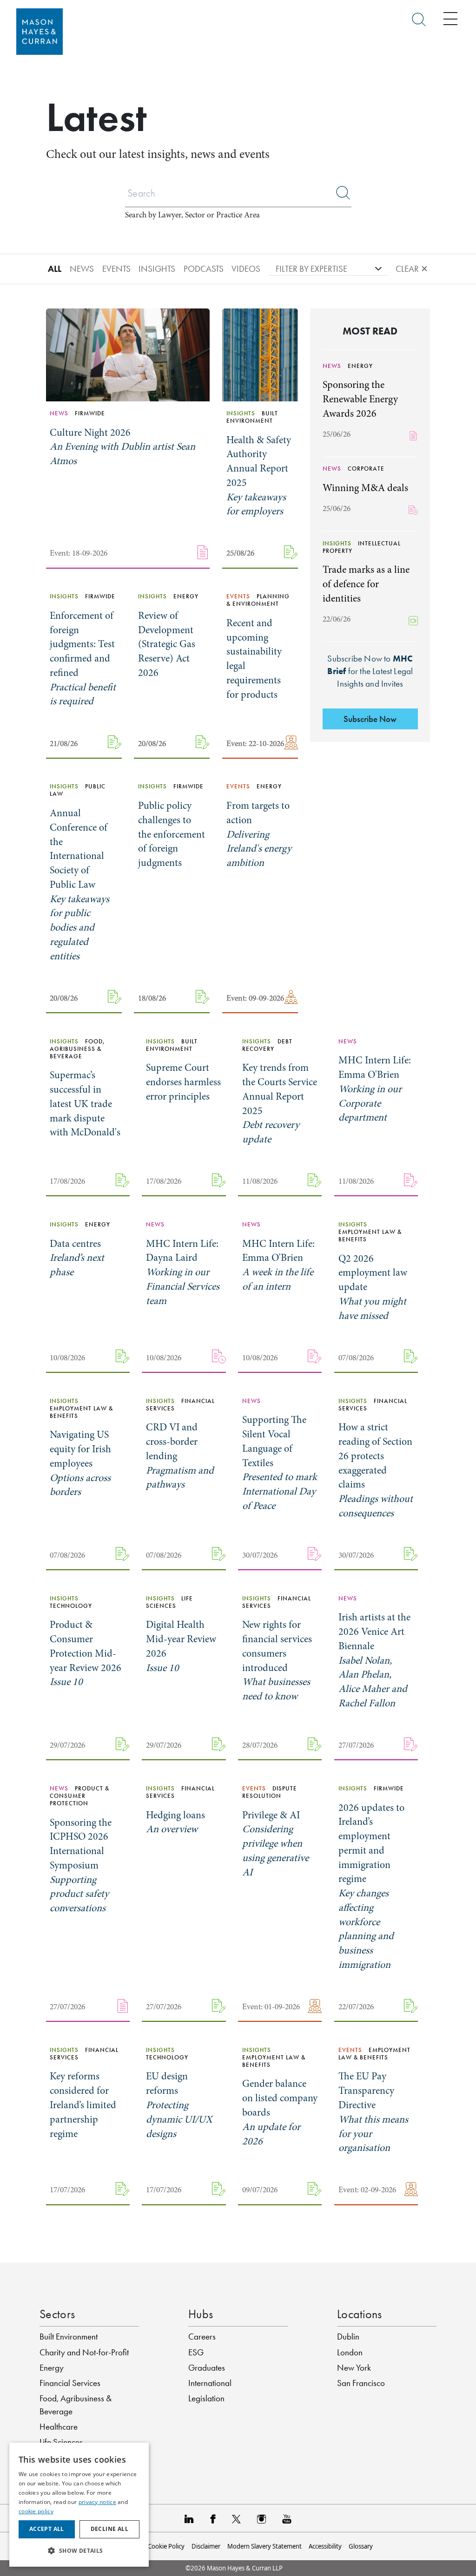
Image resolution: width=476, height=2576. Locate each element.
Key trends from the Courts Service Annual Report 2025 (280, 1103)
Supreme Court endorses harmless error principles (183, 1082)
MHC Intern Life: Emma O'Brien (375, 1089)
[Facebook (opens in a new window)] (213, 2518)
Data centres (77, 1258)
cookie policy (36, 2511)
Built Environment (69, 2337)
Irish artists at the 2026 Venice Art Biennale (374, 1660)
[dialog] (79, 2505)
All (55, 269)
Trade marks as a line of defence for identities (366, 584)
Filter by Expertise (311, 269)
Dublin (348, 2337)
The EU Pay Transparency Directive (373, 2112)
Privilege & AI (275, 1844)
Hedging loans (175, 1822)
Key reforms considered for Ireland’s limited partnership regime (83, 2105)
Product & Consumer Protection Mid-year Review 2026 (86, 1653)
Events (116, 269)
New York (354, 2368)
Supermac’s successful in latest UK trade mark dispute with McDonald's (85, 1104)
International (210, 2383)
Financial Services (70, 2383)
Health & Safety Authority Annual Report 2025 (259, 476)
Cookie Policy (166, 2546)
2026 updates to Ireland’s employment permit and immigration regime (371, 1886)
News (82, 269)
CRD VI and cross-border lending (180, 1456)
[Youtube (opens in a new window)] (287, 2518)
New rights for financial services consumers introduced (277, 1660)
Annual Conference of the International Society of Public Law (79, 885)
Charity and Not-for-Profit (84, 2352)
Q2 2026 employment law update (373, 1287)
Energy (52, 2368)
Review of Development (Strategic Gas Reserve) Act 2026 (167, 644)
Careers (202, 2337)
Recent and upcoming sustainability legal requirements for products (254, 659)
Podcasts (204, 269)
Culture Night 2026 (122, 447)
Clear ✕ (412, 269)
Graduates (207, 2368)
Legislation (206, 2398)
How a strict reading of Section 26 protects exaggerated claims (376, 1470)
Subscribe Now (370, 719)
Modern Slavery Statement (264, 2546)
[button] (79, 2551)
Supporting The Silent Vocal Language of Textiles (280, 1463)
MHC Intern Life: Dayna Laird (183, 1272)
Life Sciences (61, 2442)
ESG (196, 2352)
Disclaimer (206, 2546)
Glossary (361, 2546)
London (350, 2352)
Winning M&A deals (365, 488)
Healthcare (59, 2427)
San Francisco (361, 2383)
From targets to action (259, 834)
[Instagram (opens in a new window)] (261, 2518)
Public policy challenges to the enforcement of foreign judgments (172, 834)
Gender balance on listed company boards (280, 2112)
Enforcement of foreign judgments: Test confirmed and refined (83, 659)
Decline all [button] (109, 2529)
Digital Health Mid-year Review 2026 (181, 1646)
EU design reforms (179, 2105)
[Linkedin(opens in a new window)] (189, 2518)
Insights (157, 269)
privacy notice (97, 2502)
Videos (246, 269)
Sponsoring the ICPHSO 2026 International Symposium (81, 1865)
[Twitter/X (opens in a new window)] (236, 2518)
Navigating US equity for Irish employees (80, 1463)
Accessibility (325, 2546)
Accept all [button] (47, 2529)
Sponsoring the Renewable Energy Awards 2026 (360, 399)
